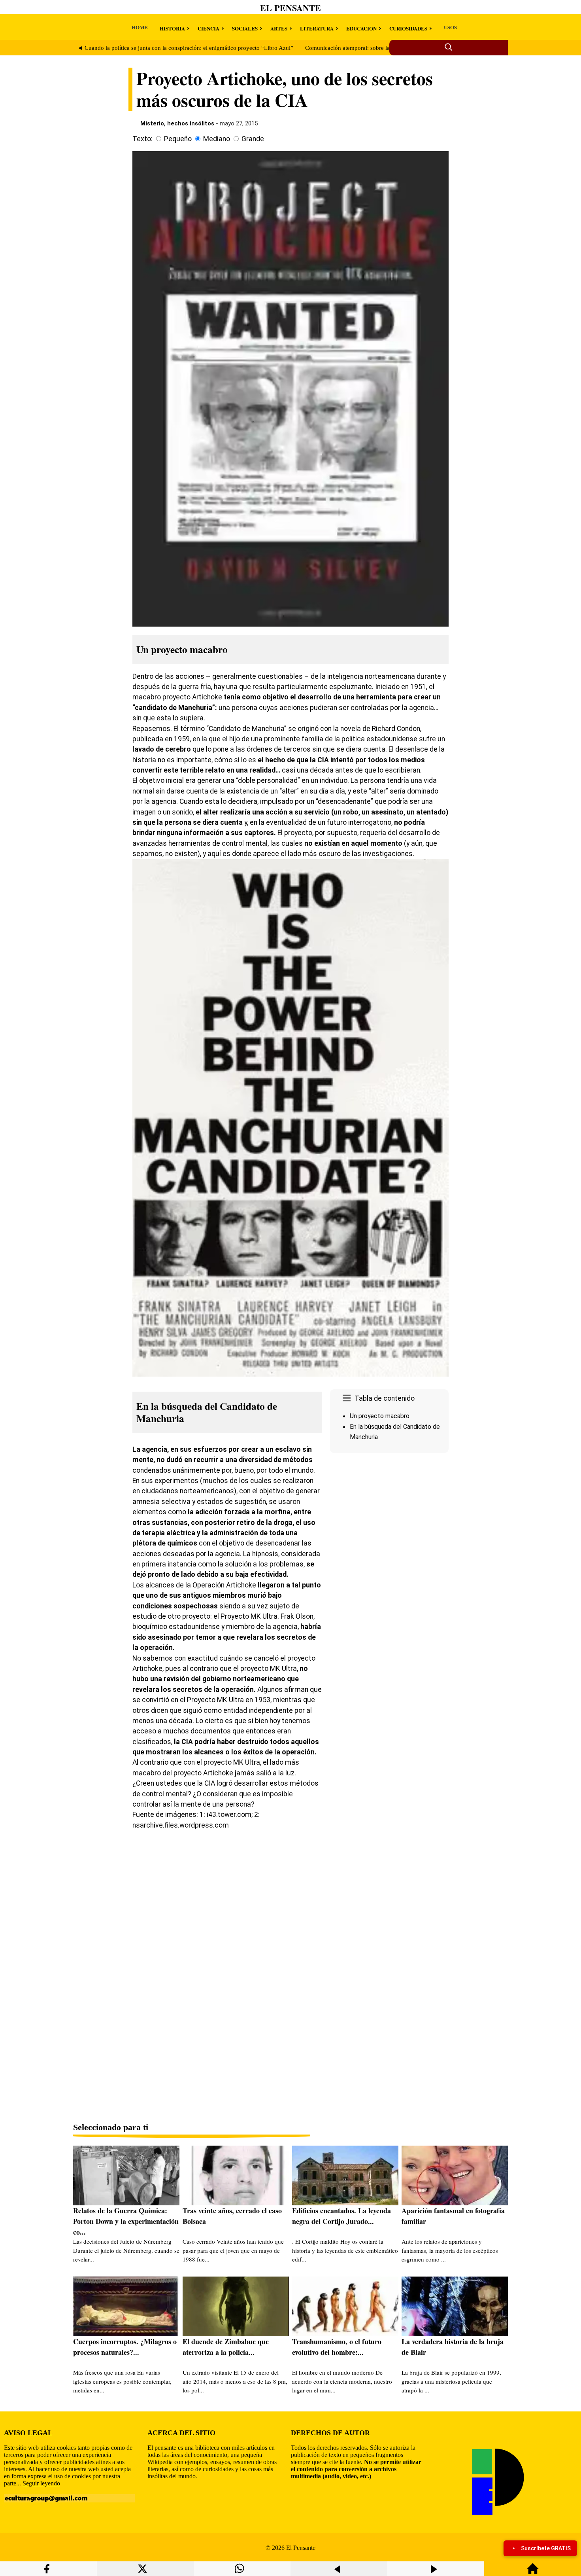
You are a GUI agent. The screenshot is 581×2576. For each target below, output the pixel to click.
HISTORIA (172, 28)
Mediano (217, 139)
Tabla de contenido (385, 1398)
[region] (389, 1523)
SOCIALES (245, 28)
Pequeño (178, 139)
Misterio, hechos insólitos (177, 123)
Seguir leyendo (41, 2483)
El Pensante (290, 8)
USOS (450, 27)
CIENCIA (208, 28)
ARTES (279, 28)
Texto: (142, 139)
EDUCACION (361, 28)
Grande (253, 139)
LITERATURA (317, 28)
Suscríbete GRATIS (546, 2548)
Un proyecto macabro (380, 1416)
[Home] (533, 2572)
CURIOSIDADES (408, 28)
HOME (140, 27)
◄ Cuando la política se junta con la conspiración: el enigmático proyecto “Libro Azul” (185, 48)
